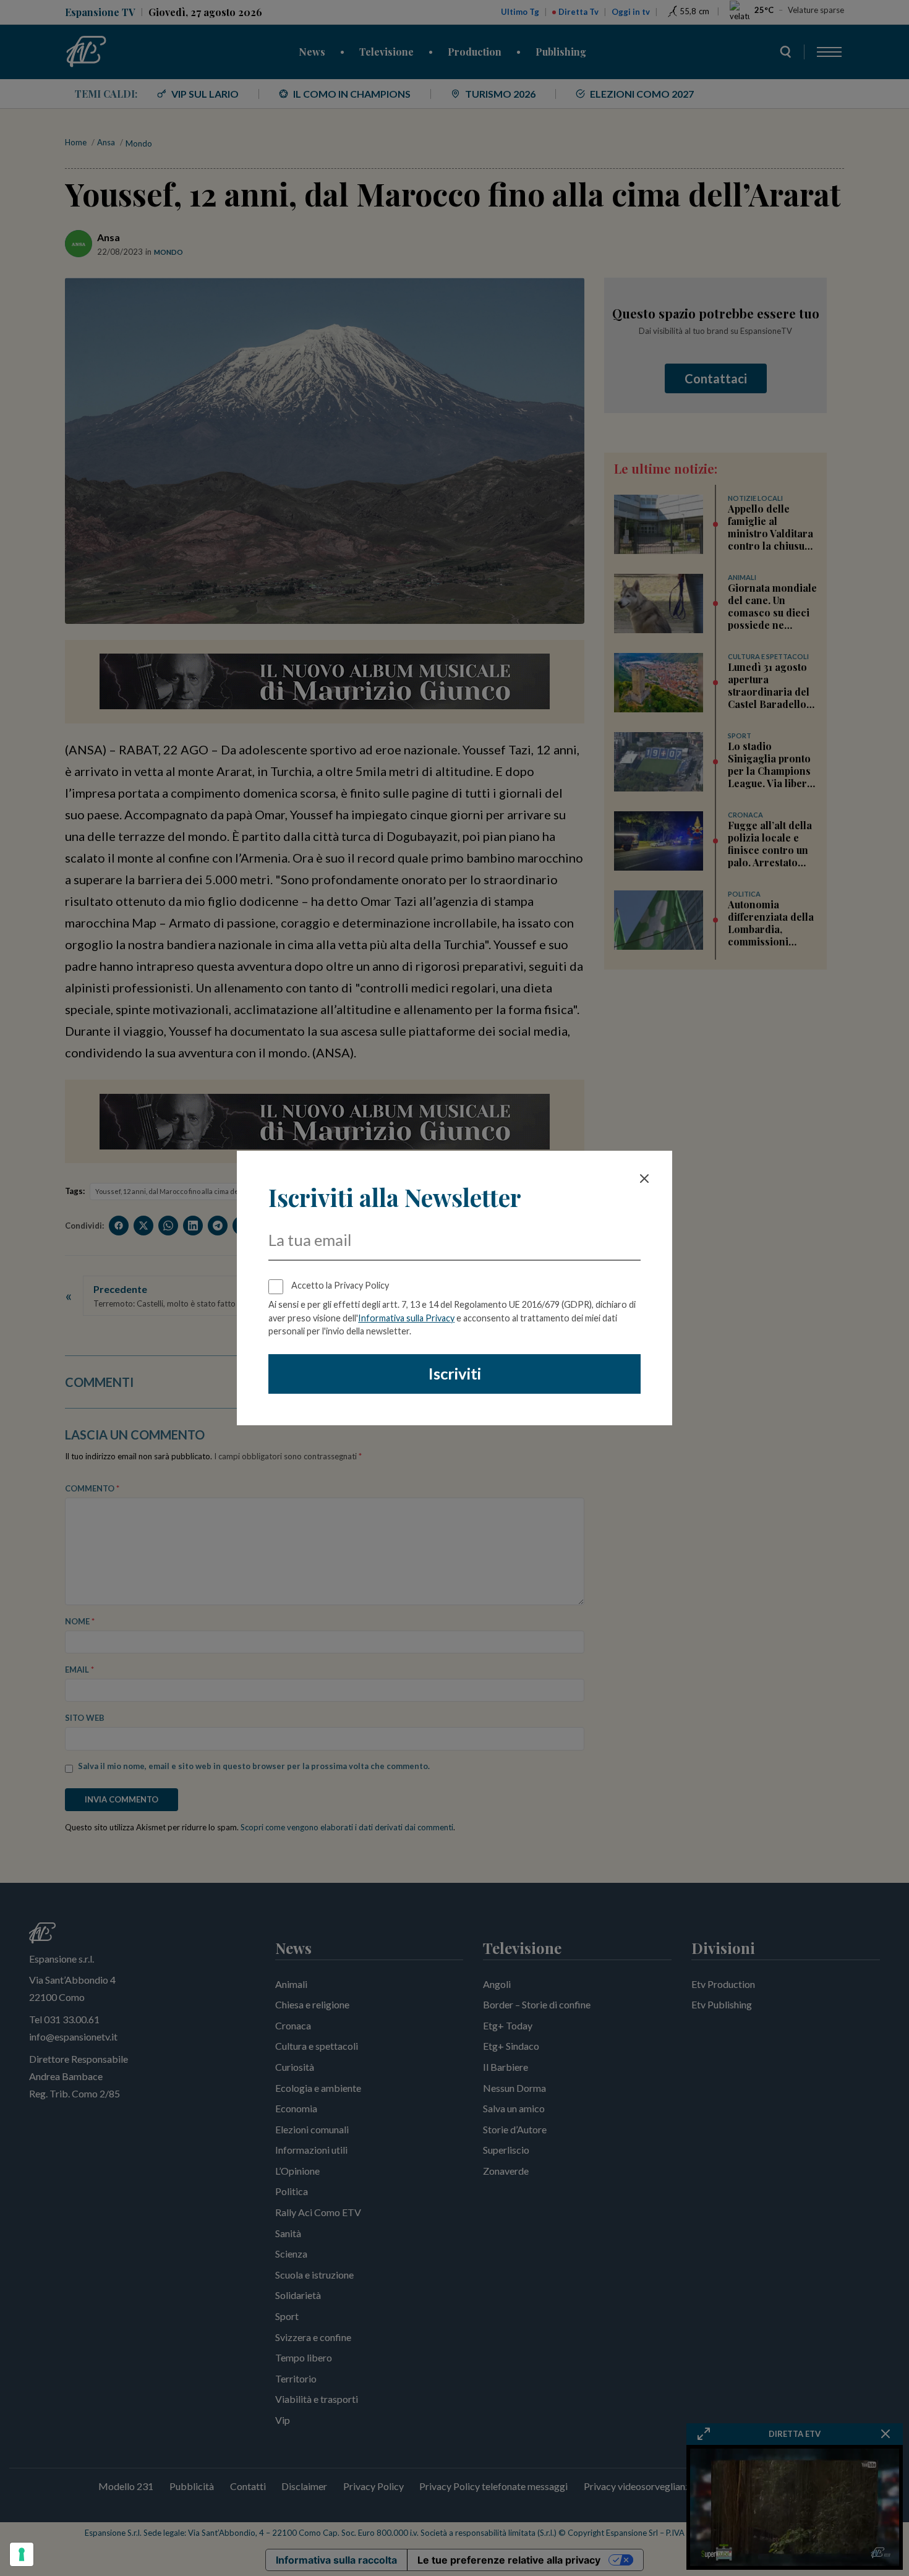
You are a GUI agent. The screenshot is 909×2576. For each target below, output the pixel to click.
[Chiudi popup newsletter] (644, 1179)
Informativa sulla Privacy (406, 1318)
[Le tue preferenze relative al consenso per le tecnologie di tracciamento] (22, 2554)
